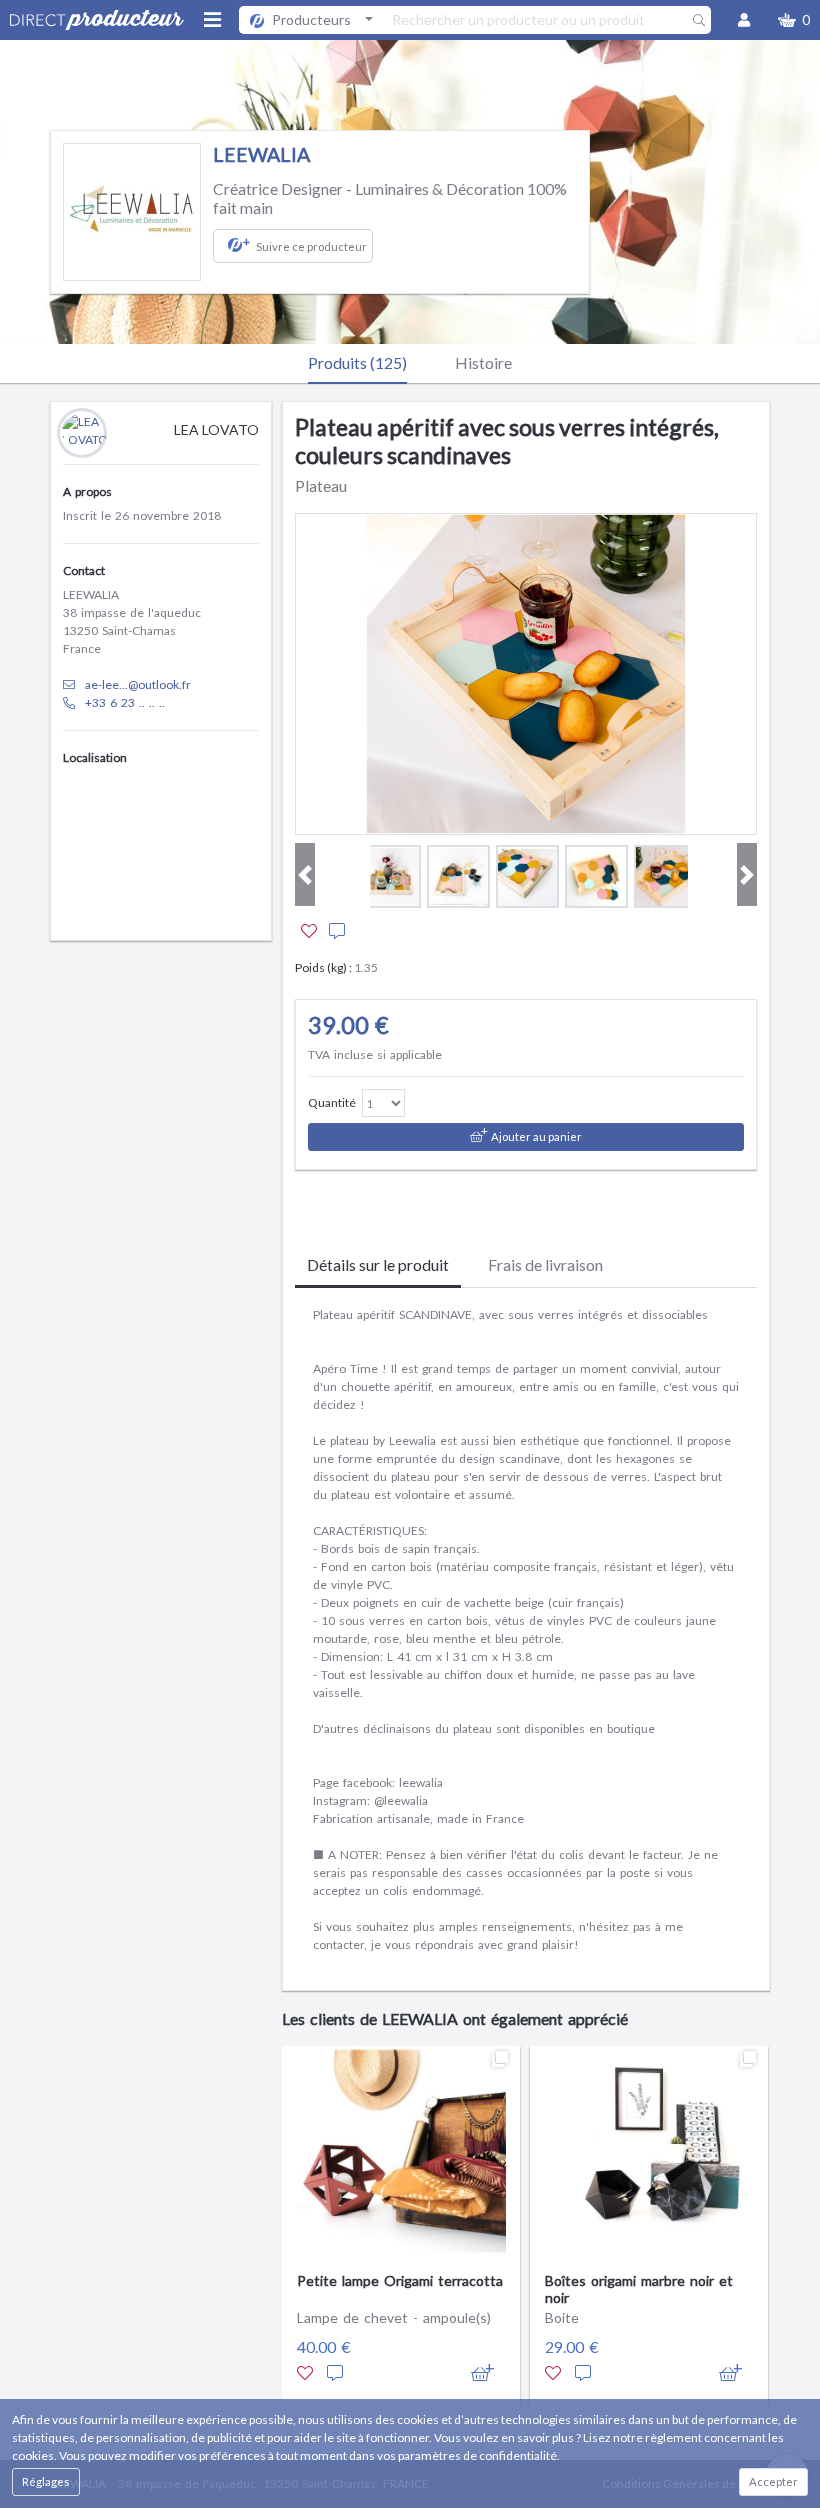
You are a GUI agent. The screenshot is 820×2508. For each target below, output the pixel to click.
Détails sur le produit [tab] (378, 1264)
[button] (794, 20)
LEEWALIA (261, 154)
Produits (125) (357, 362)
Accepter (773, 2481)
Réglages (46, 2481)
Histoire (483, 362)
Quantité (332, 1102)
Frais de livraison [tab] (545, 1264)
